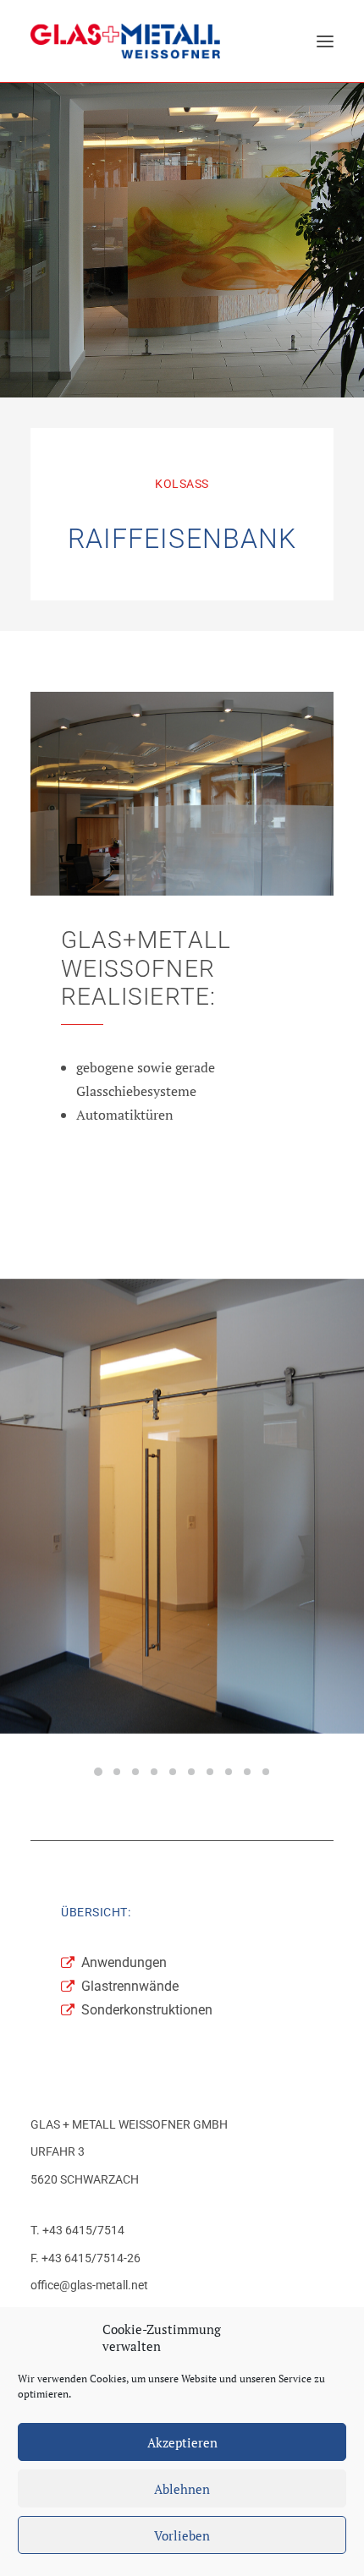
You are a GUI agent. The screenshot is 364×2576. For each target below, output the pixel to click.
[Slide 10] (266, 1772)
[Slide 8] (229, 1772)
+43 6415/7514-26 (91, 2258)
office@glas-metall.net (89, 2285)
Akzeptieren (182, 2442)
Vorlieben (182, 2535)
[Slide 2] (117, 1772)
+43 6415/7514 (83, 2230)
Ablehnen (182, 2489)
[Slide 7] (210, 1772)
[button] (325, 41)
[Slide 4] (154, 1772)
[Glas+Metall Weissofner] (125, 41)
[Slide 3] (135, 1772)
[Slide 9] (247, 1772)
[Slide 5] (173, 1772)
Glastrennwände (130, 1986)
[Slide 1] (98, 1772)
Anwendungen (124, 1962)
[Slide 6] (191, 1772)
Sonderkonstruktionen (147, 2010)
